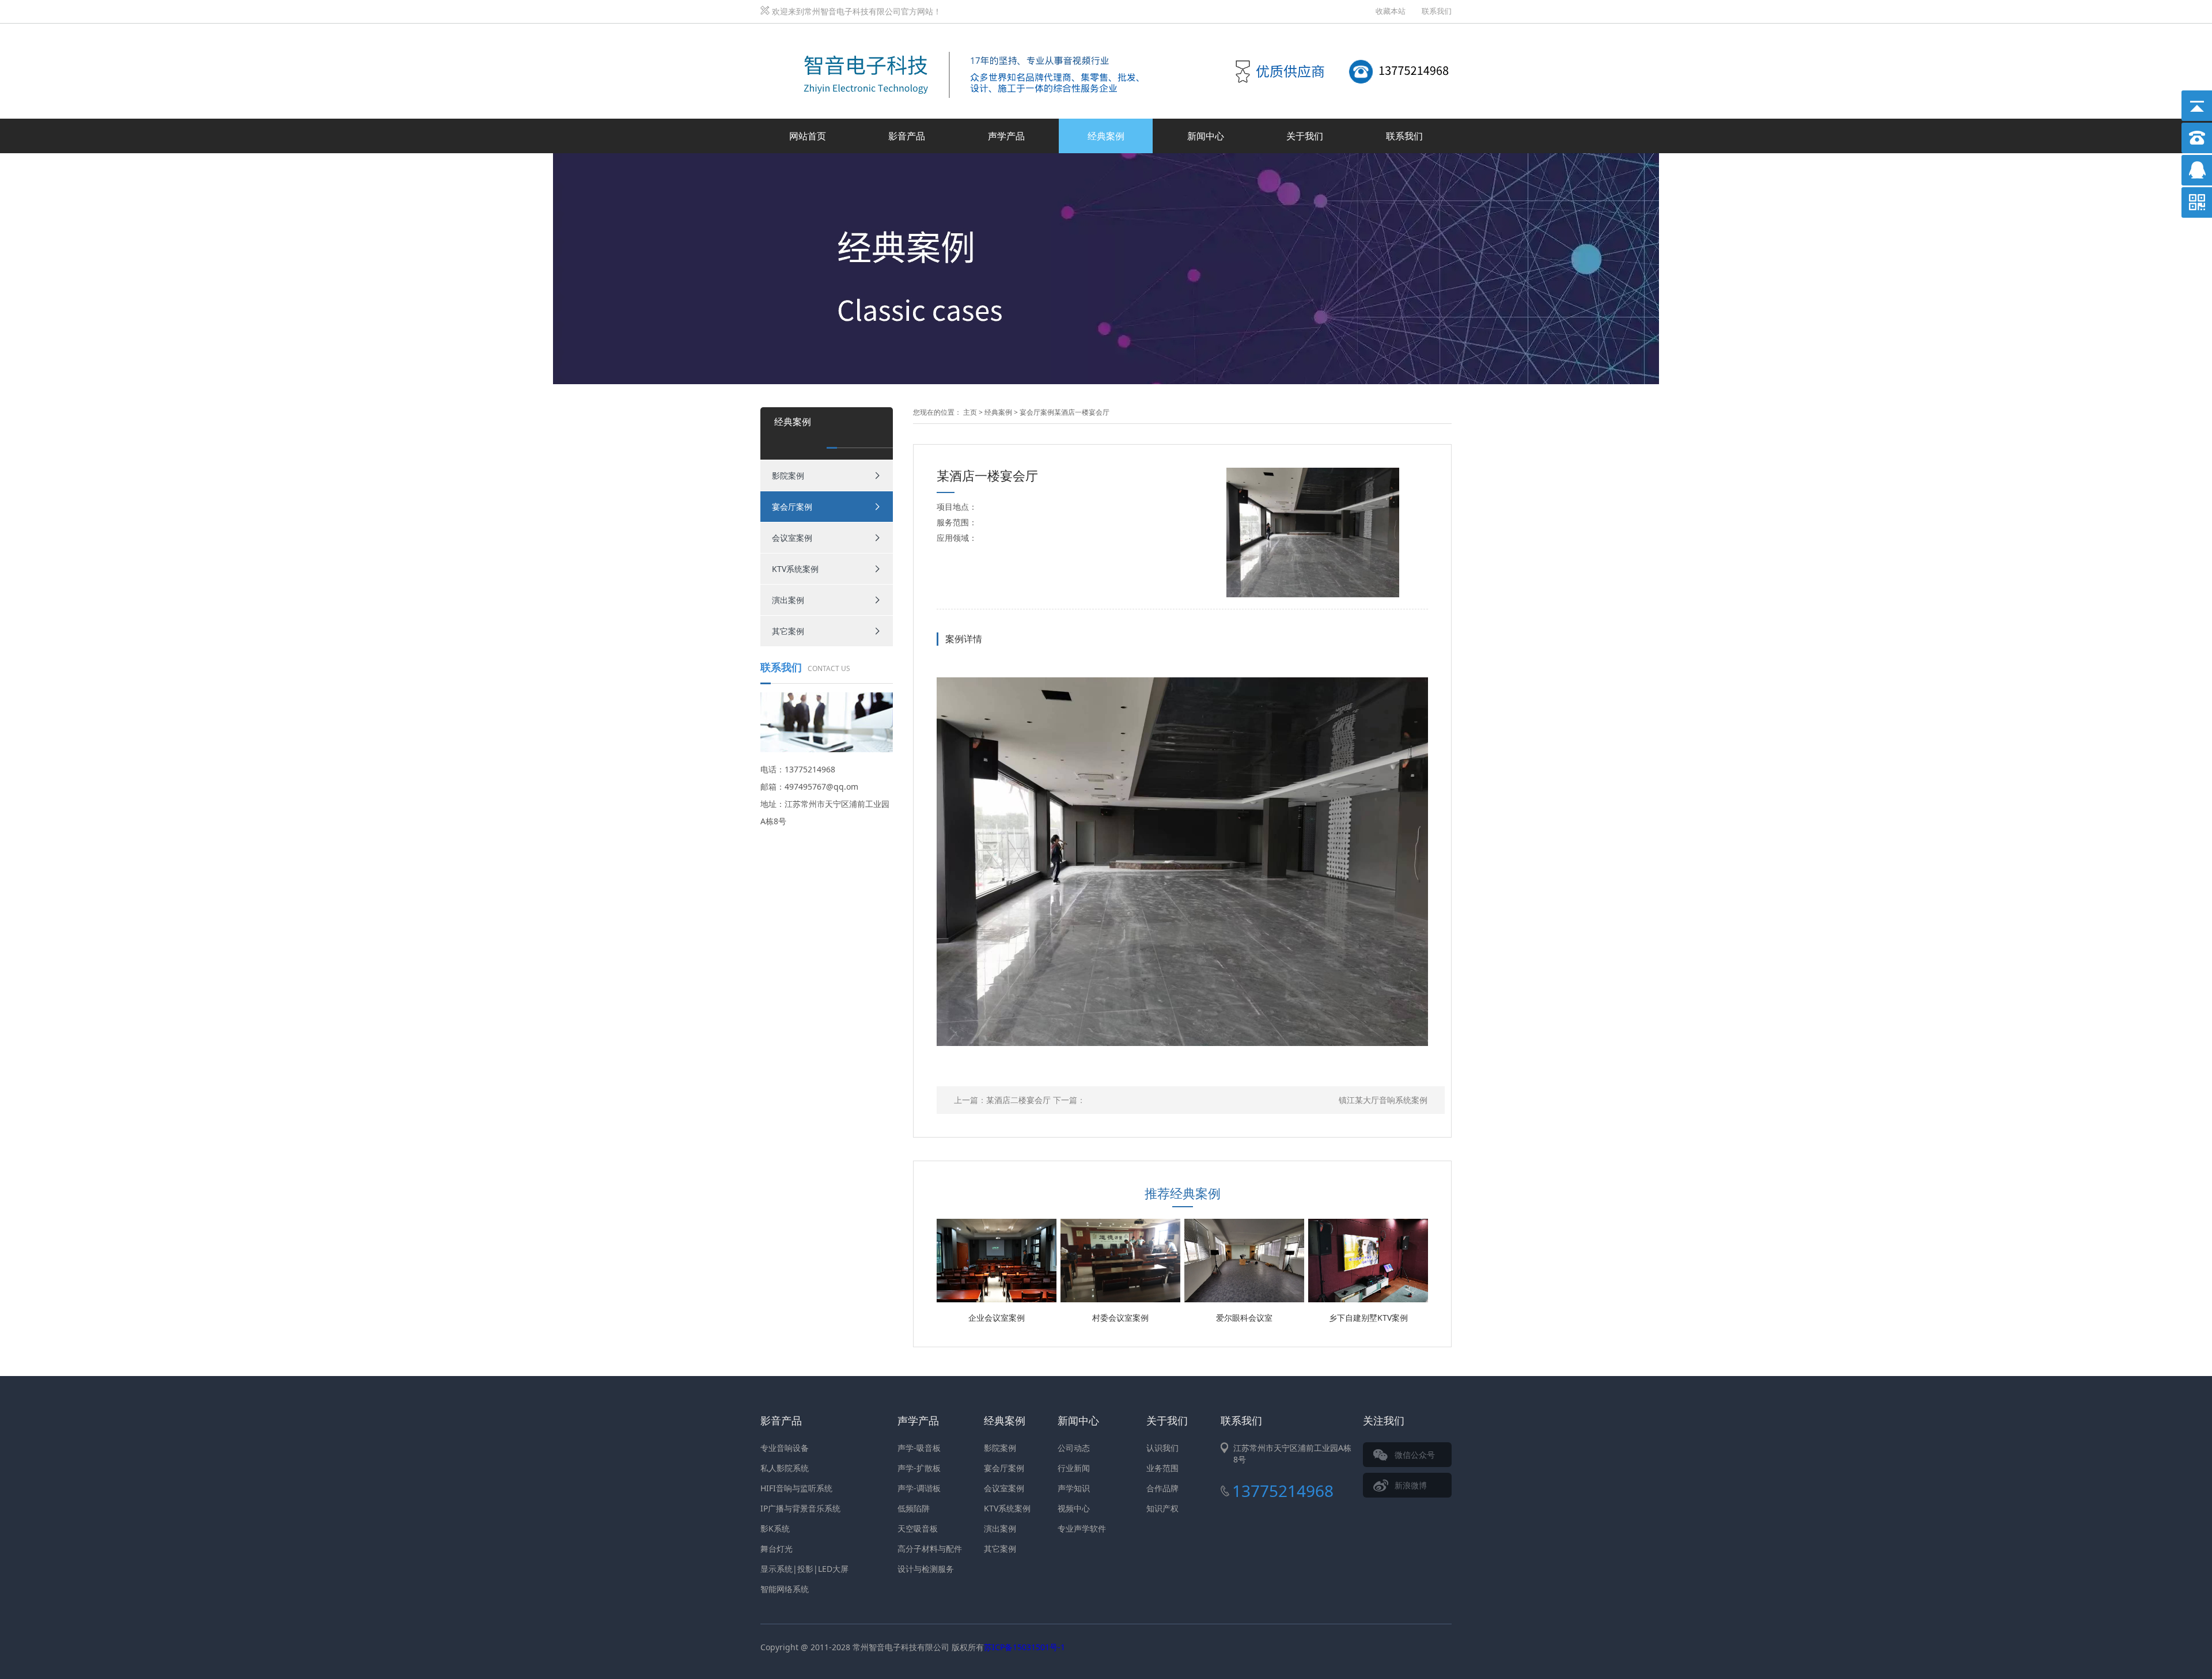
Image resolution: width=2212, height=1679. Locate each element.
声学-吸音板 (919, 1448)
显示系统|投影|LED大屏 (804, 1569)
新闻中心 (1206, 136)
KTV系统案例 (795, 569)
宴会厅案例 (792, 507)
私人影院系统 (785, 1468)
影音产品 (907, 136)
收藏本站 (1391, 11)
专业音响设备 (785, 1448)
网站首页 (808, 136)
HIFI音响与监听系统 (796, 1488)
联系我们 (1437, 11)
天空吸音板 (918, 1528)
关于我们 (1305, 136)
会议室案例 (792, 538)
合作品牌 (1162, 1488)
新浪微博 (1411, 1485)
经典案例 (1106, 136)
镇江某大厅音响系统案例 (1383, 1100)
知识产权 (1162, 1508)
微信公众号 (1415, 1455)
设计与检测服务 (926, 1569)
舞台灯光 (777, 1549)
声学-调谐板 (919, 1488)
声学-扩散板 (919, 1468)
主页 (970, 412)
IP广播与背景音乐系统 (800, 1508)
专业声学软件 (1082, 1528)
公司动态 (1074, 1448)
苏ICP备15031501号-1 (1024, 1647)
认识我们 (1162, 1448)
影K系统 (775, 1528)
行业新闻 (1074, 1468)
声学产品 (1006, 136)
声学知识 (1074, 1488)
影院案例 (788, 475)
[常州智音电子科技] (962, 37)
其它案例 (788, 631)
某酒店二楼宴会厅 (1018, 1100)
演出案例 (788, 600)
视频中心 (1074, 1508)
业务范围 (1162, 1468)
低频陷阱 (914, 1508)
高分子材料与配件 (930, 1549)
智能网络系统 (785, 1589)
